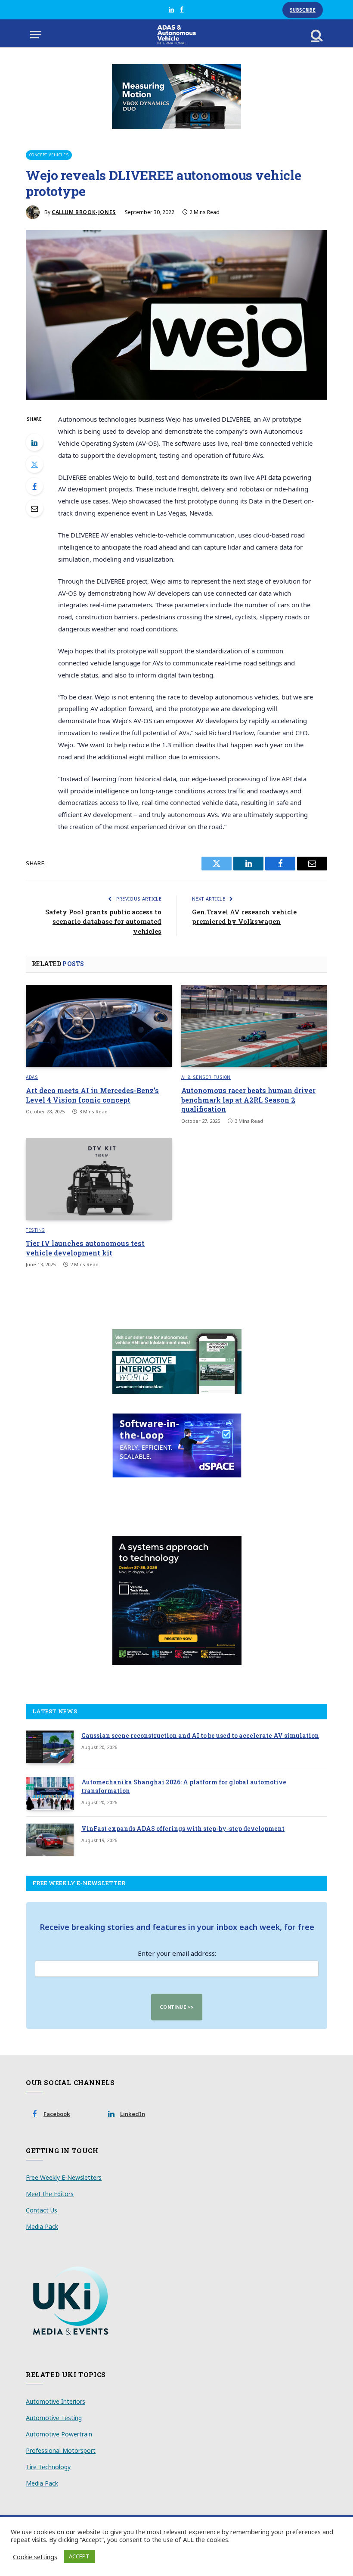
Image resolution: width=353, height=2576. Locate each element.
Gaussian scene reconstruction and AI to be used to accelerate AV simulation (200, 1735)
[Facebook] (34, 486)
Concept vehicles (49, 155)
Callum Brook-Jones (84, 212)
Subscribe (303, 10)
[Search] (316, 35)
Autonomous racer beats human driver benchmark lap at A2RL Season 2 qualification (248, 1100)
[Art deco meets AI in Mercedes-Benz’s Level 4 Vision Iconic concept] (99, 1026)
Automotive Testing (54, 2418)
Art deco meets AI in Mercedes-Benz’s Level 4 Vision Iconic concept (92, 1095)
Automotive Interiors (56, 2401)
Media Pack (42, 2226)
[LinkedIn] (34, 442)
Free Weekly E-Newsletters (64, 2177)
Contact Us (42, 2210)
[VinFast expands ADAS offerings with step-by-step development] (50, 1840)
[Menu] (36, 35)
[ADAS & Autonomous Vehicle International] (177, 35)
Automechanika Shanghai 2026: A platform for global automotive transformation (184, 1786)
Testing (36, 1230)
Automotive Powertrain (59, 2434)
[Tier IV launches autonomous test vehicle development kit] (99, 1179)
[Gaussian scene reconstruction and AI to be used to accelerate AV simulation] (50, 1747)
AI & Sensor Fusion (206, 1077)
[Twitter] (34, 464)
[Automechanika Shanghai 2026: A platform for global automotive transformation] (50, 1793)
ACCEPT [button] (79, 2556)
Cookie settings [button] (35, 2557)
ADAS (32, 1077)
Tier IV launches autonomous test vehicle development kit (85, 1248)
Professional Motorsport (61, 2450)
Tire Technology (48, 2467)
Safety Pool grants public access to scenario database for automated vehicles (103, 921)
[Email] (34, 508)
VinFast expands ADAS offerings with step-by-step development (183, 1829)
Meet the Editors (50, 2194)
